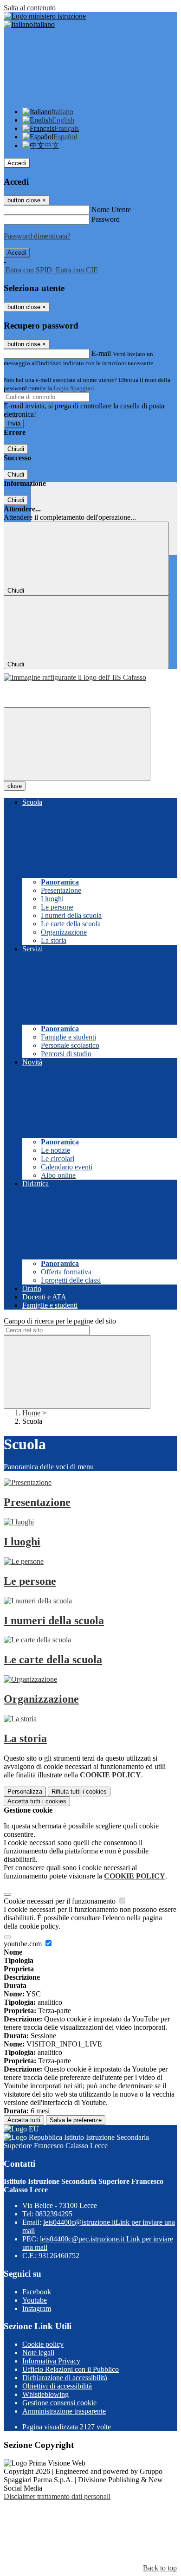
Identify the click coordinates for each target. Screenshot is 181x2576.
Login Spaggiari (74, 388)
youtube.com (24, 1944)
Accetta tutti (37, 1801)
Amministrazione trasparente (64, 2411)
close (15, 786)
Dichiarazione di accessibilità (65, 2378)
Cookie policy (43, 2344)
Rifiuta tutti (79, 1792)
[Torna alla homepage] (75, 677)
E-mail (101, 353)
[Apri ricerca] (104, 519)
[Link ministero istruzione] (45, 16)
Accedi (17, 163)
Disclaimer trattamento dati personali (57, 2496)
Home (31, 1413)
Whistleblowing (45, 2394)
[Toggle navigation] (77, 744)
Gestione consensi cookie (59, 2403)
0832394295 (54, 2214)
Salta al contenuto (30, 8)
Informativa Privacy (51, 2361)
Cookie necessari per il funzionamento (61, 1901)
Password (106, 219)
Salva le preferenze (76, 2120)
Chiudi (16, 449)
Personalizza (25, 1792)
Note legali (38, 2353)
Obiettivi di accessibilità (57, 2386)
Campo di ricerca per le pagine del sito (60, 1321)
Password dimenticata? (37, 236)
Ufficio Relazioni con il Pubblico (71, 2369)
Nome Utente (111, 210)
